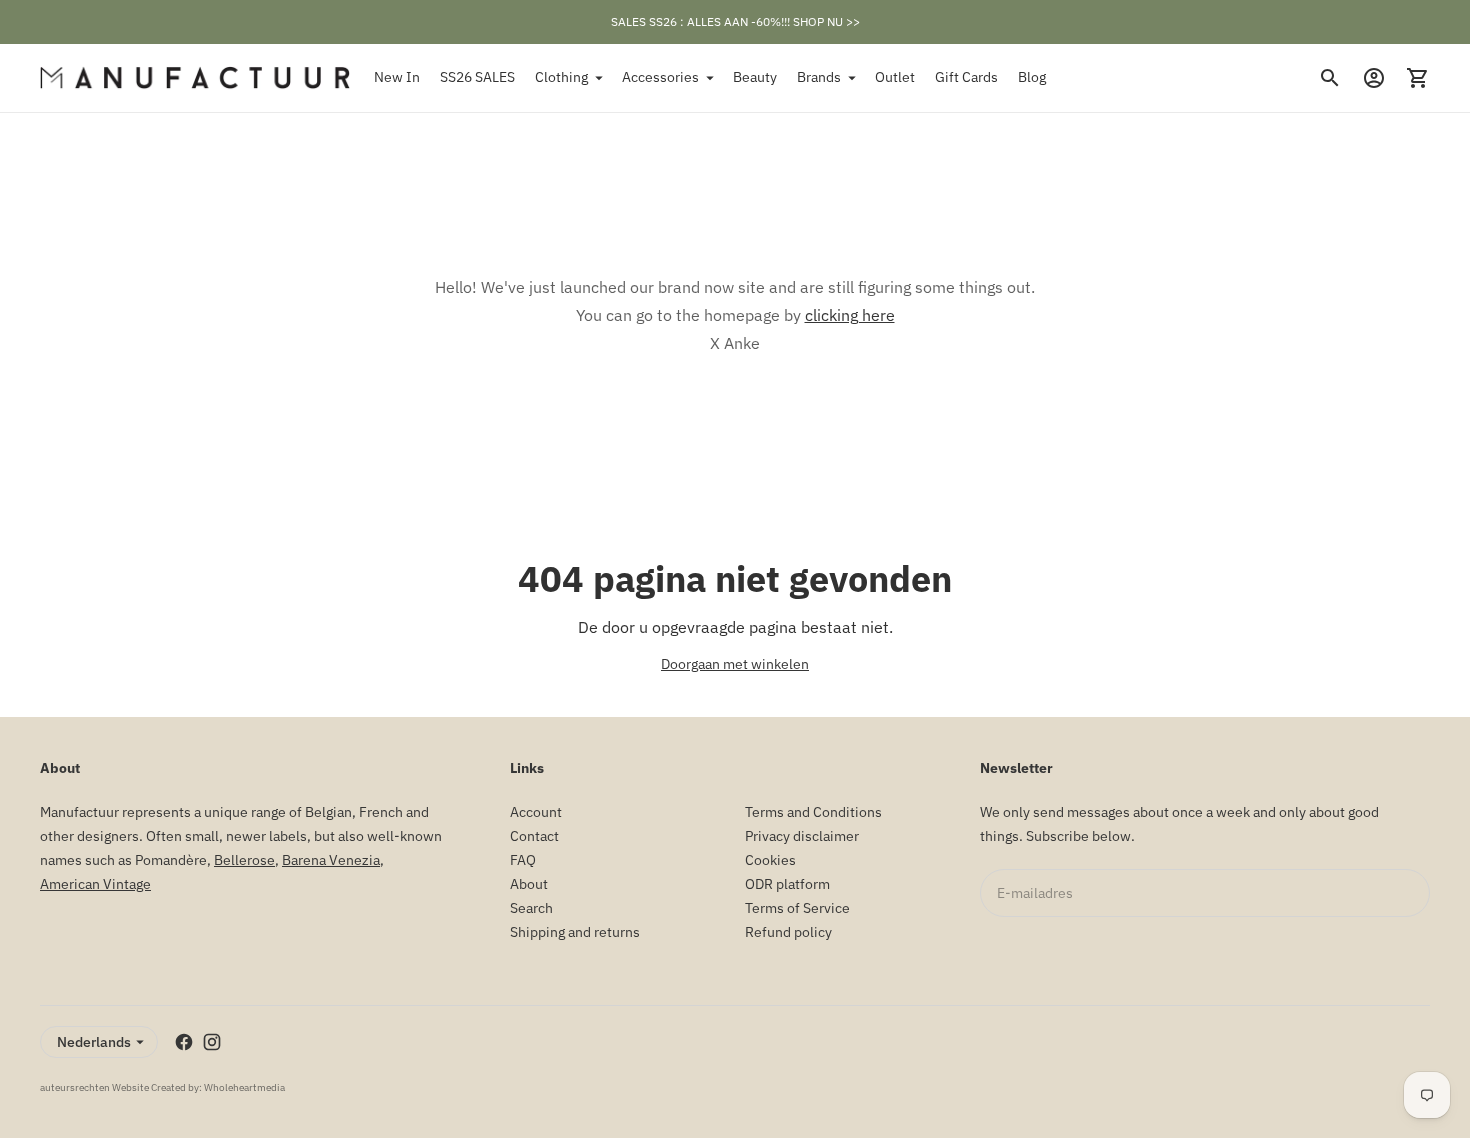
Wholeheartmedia (244, 1087)
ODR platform (787, 884)
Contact (534, 836)
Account (536, 812)
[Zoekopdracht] (1330, 78)
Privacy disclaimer (802, 836)
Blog (1032, 77)
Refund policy (788, 932)
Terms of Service (797, 908)
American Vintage (95, 884)
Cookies (770, 860)
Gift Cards (966, 77)
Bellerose (244, 860)
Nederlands (94, 1042)
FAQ (523, 860)
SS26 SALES (477, 77)
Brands (819, 77)
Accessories (660, 77)
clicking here (850, 315)
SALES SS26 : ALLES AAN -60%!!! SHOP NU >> (735, 21)
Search (531, 908)
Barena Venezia (331, 860)
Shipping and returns (575, 932)
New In (397, 77)
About (529, 884)
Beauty (755, 77)
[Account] (1374, 78)
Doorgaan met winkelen (735, 664)
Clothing (561, 77)
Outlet (895, 77)
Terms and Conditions (813, 812)
